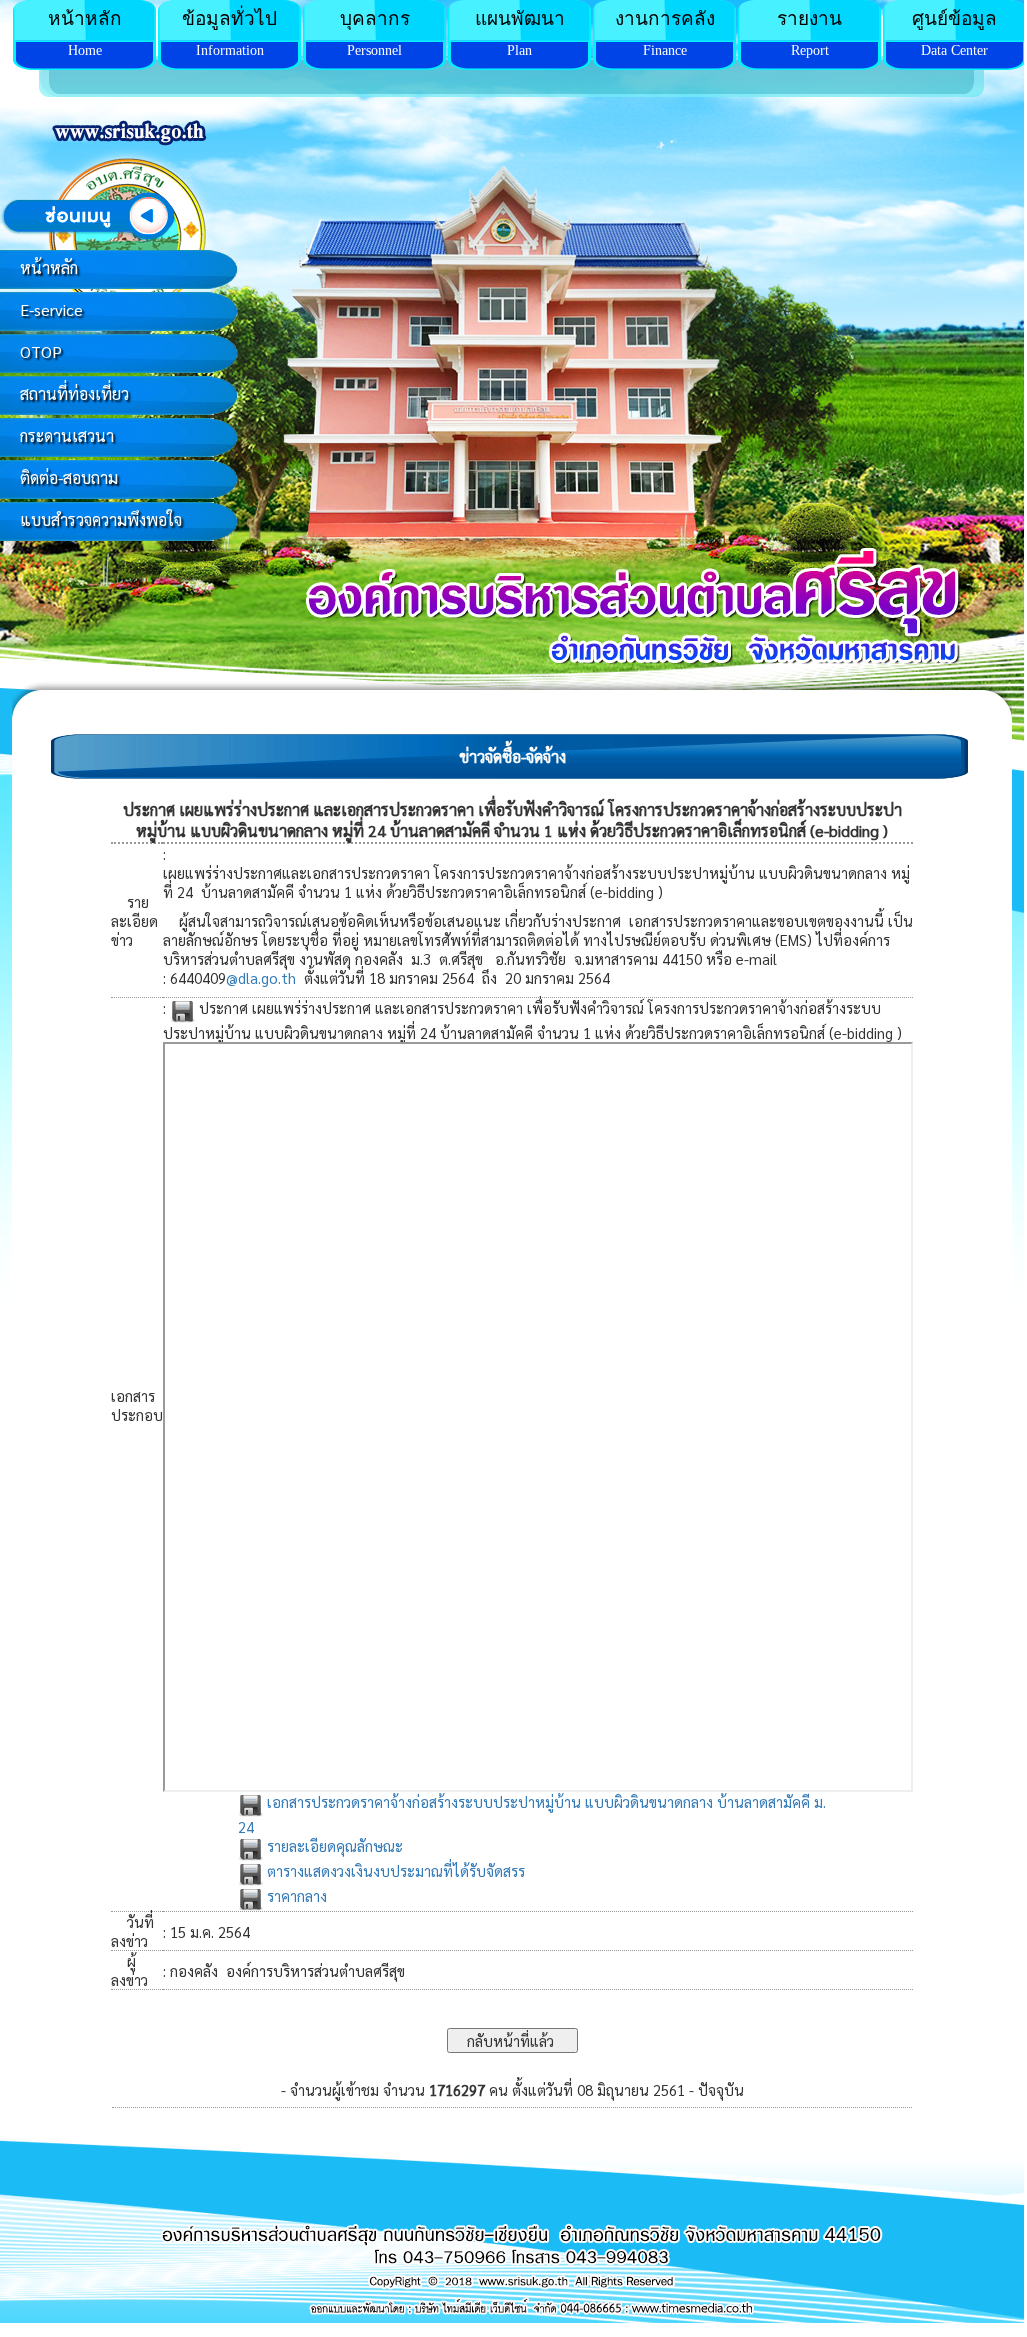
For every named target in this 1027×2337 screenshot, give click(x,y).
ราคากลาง (295, 1895)
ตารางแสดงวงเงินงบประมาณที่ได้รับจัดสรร (394, 1870)
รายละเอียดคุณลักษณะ (333, 1845)
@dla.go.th (261, 977)
